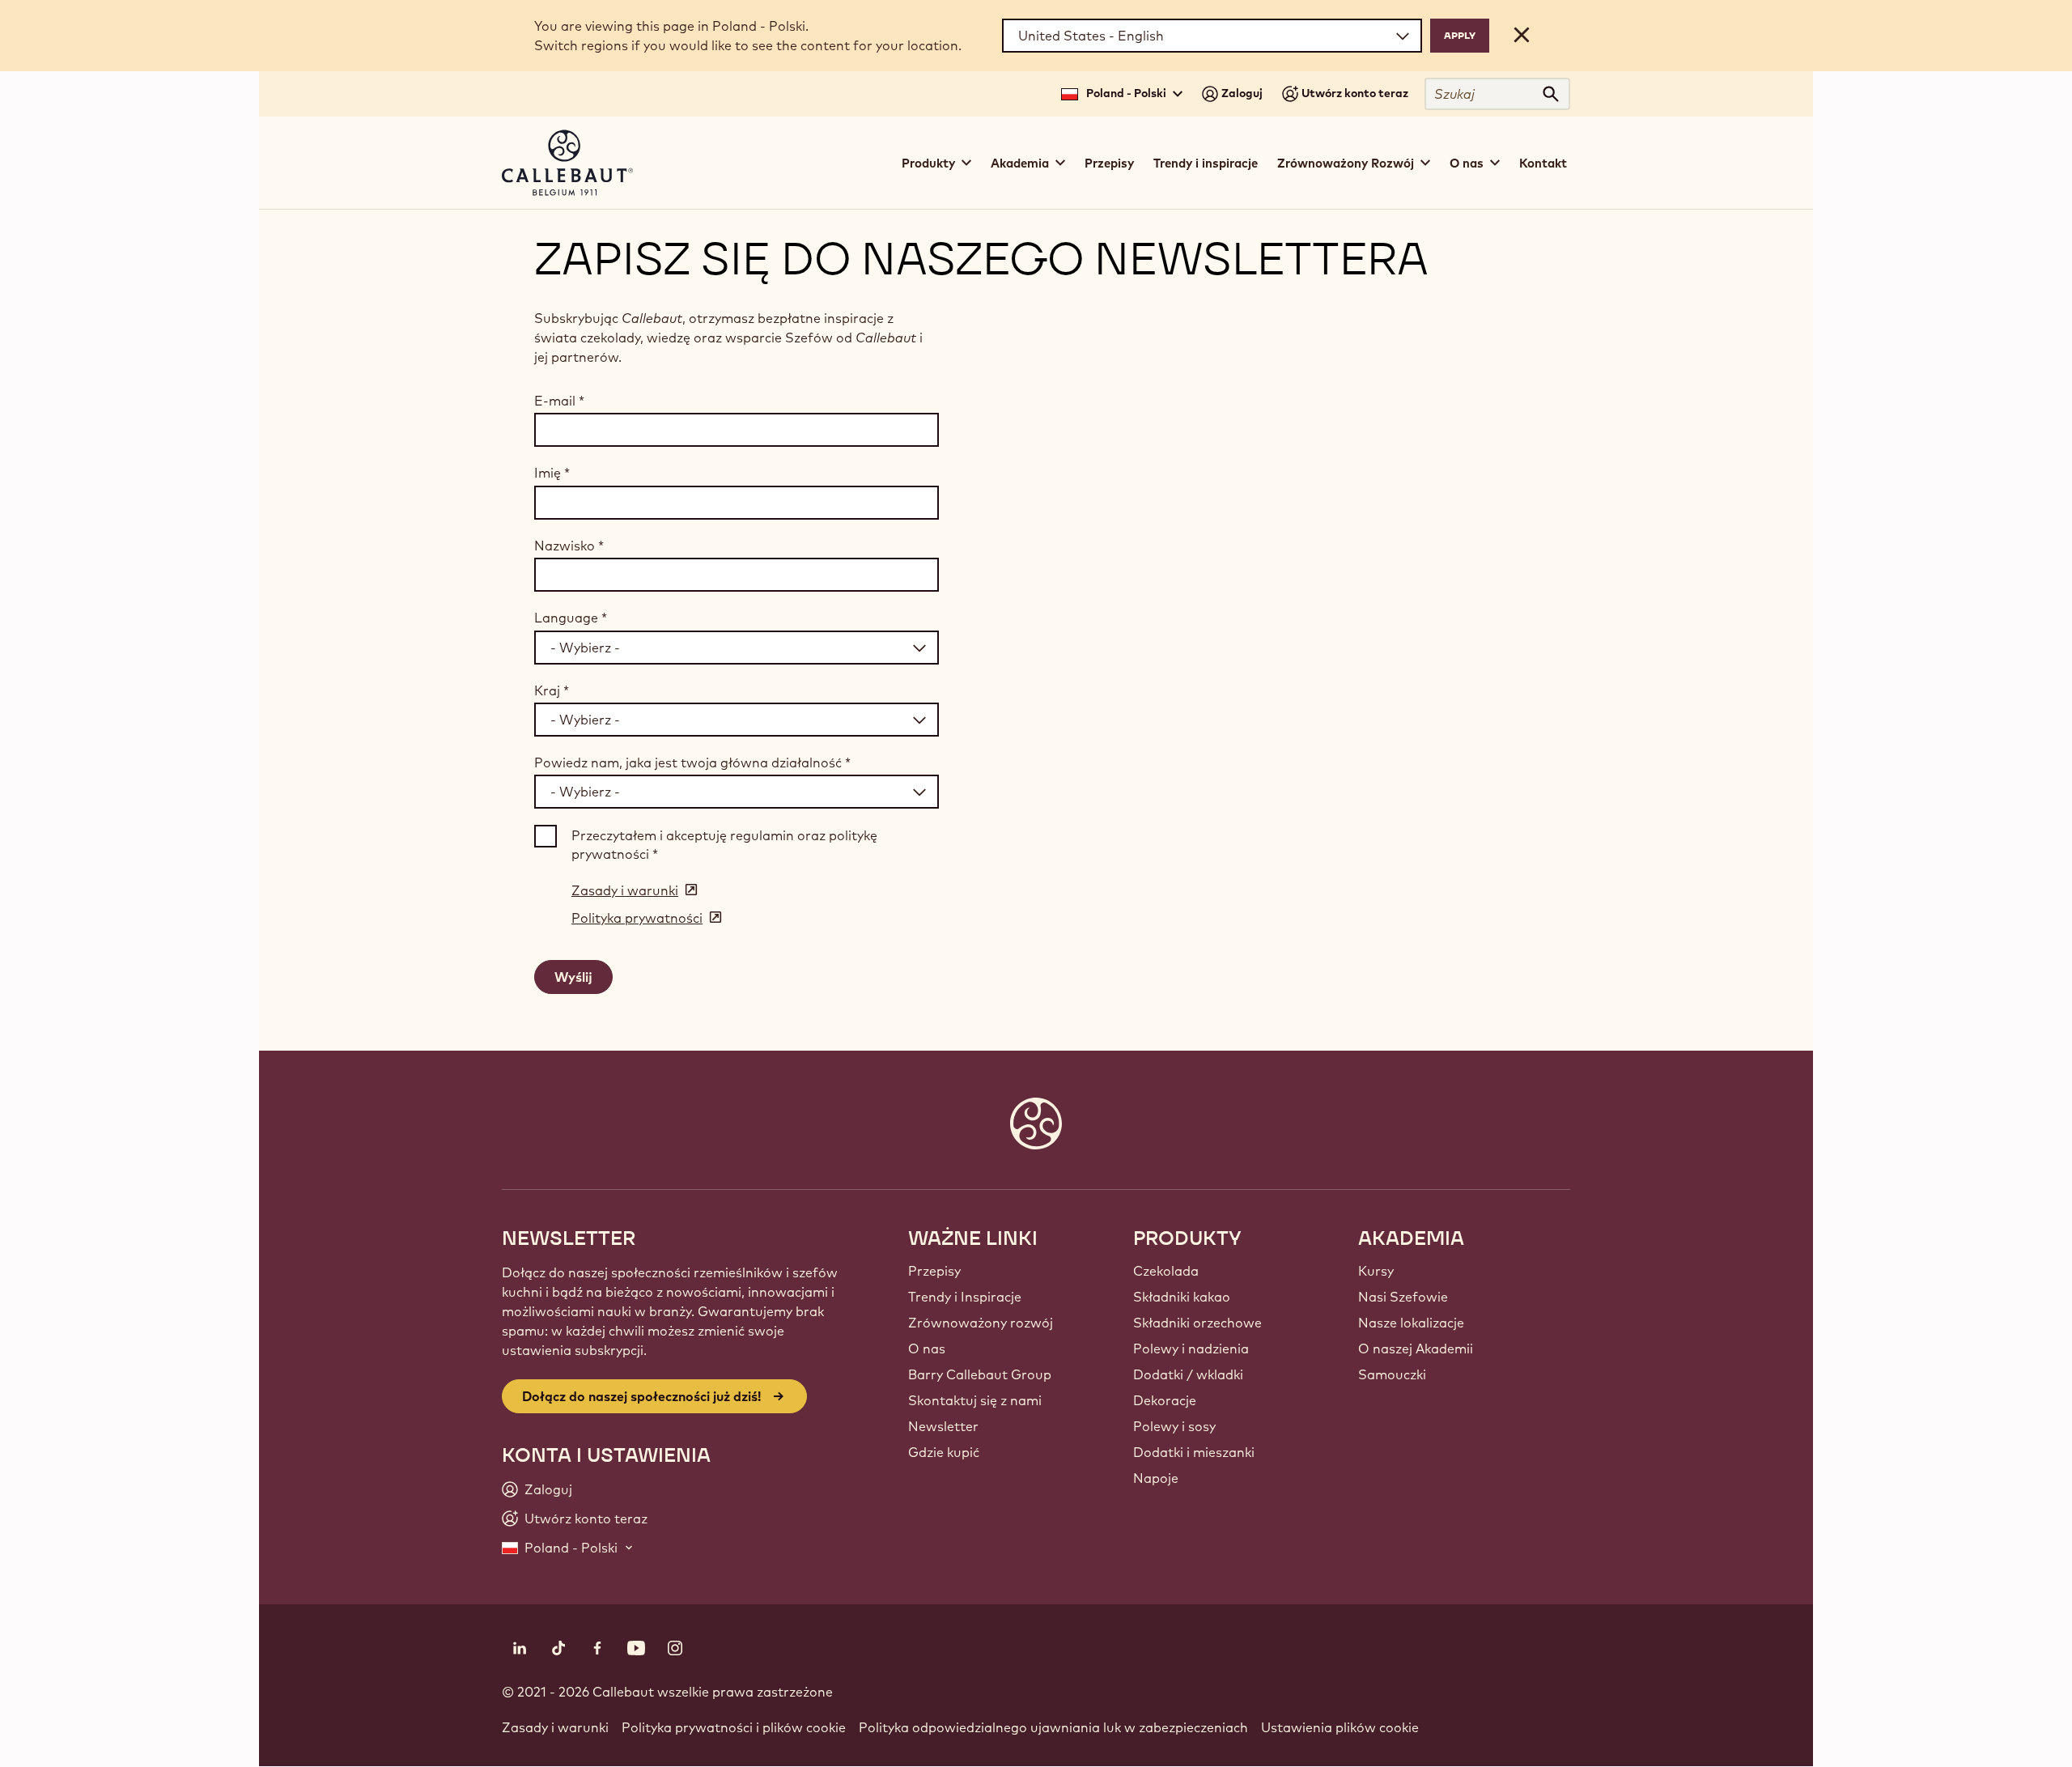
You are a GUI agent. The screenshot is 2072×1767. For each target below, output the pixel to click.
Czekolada (1166, 1271)
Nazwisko (569, 546)
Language (571, 618)
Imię (552, 473)
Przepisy (1109, 163)
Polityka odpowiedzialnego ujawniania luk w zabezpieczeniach (1053, 1727)
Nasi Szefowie (1403, 1297)
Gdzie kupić (944, 1452)
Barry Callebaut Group (980, 1374)
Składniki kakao (1182, 1297)
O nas (927, 1349)
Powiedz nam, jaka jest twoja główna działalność (692, 762)
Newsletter (943, 1426)
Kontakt (1543, 163)
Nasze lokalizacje (1411, 1323)
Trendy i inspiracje (1206, 163)
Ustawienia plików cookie (1340, 1727)
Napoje (1156, 1478)
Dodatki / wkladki (1188, 1374)
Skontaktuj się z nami (975, 1400)
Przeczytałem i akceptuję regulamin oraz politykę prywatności (724, 844)
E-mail (559, 401)
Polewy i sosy (1174, 1426)
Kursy (1376, 1271)
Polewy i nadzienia (1191, 1349)
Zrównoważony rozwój (981, 1323)
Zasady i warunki (555, 1727)
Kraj (552, 690)
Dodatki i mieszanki (1194, 1452)
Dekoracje (1165, 1400)
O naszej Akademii (1416, 1349)
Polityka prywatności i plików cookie (734, 1727)
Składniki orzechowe (1197, 1323)
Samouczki (1392, 1374)
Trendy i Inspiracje (965, 1297)
